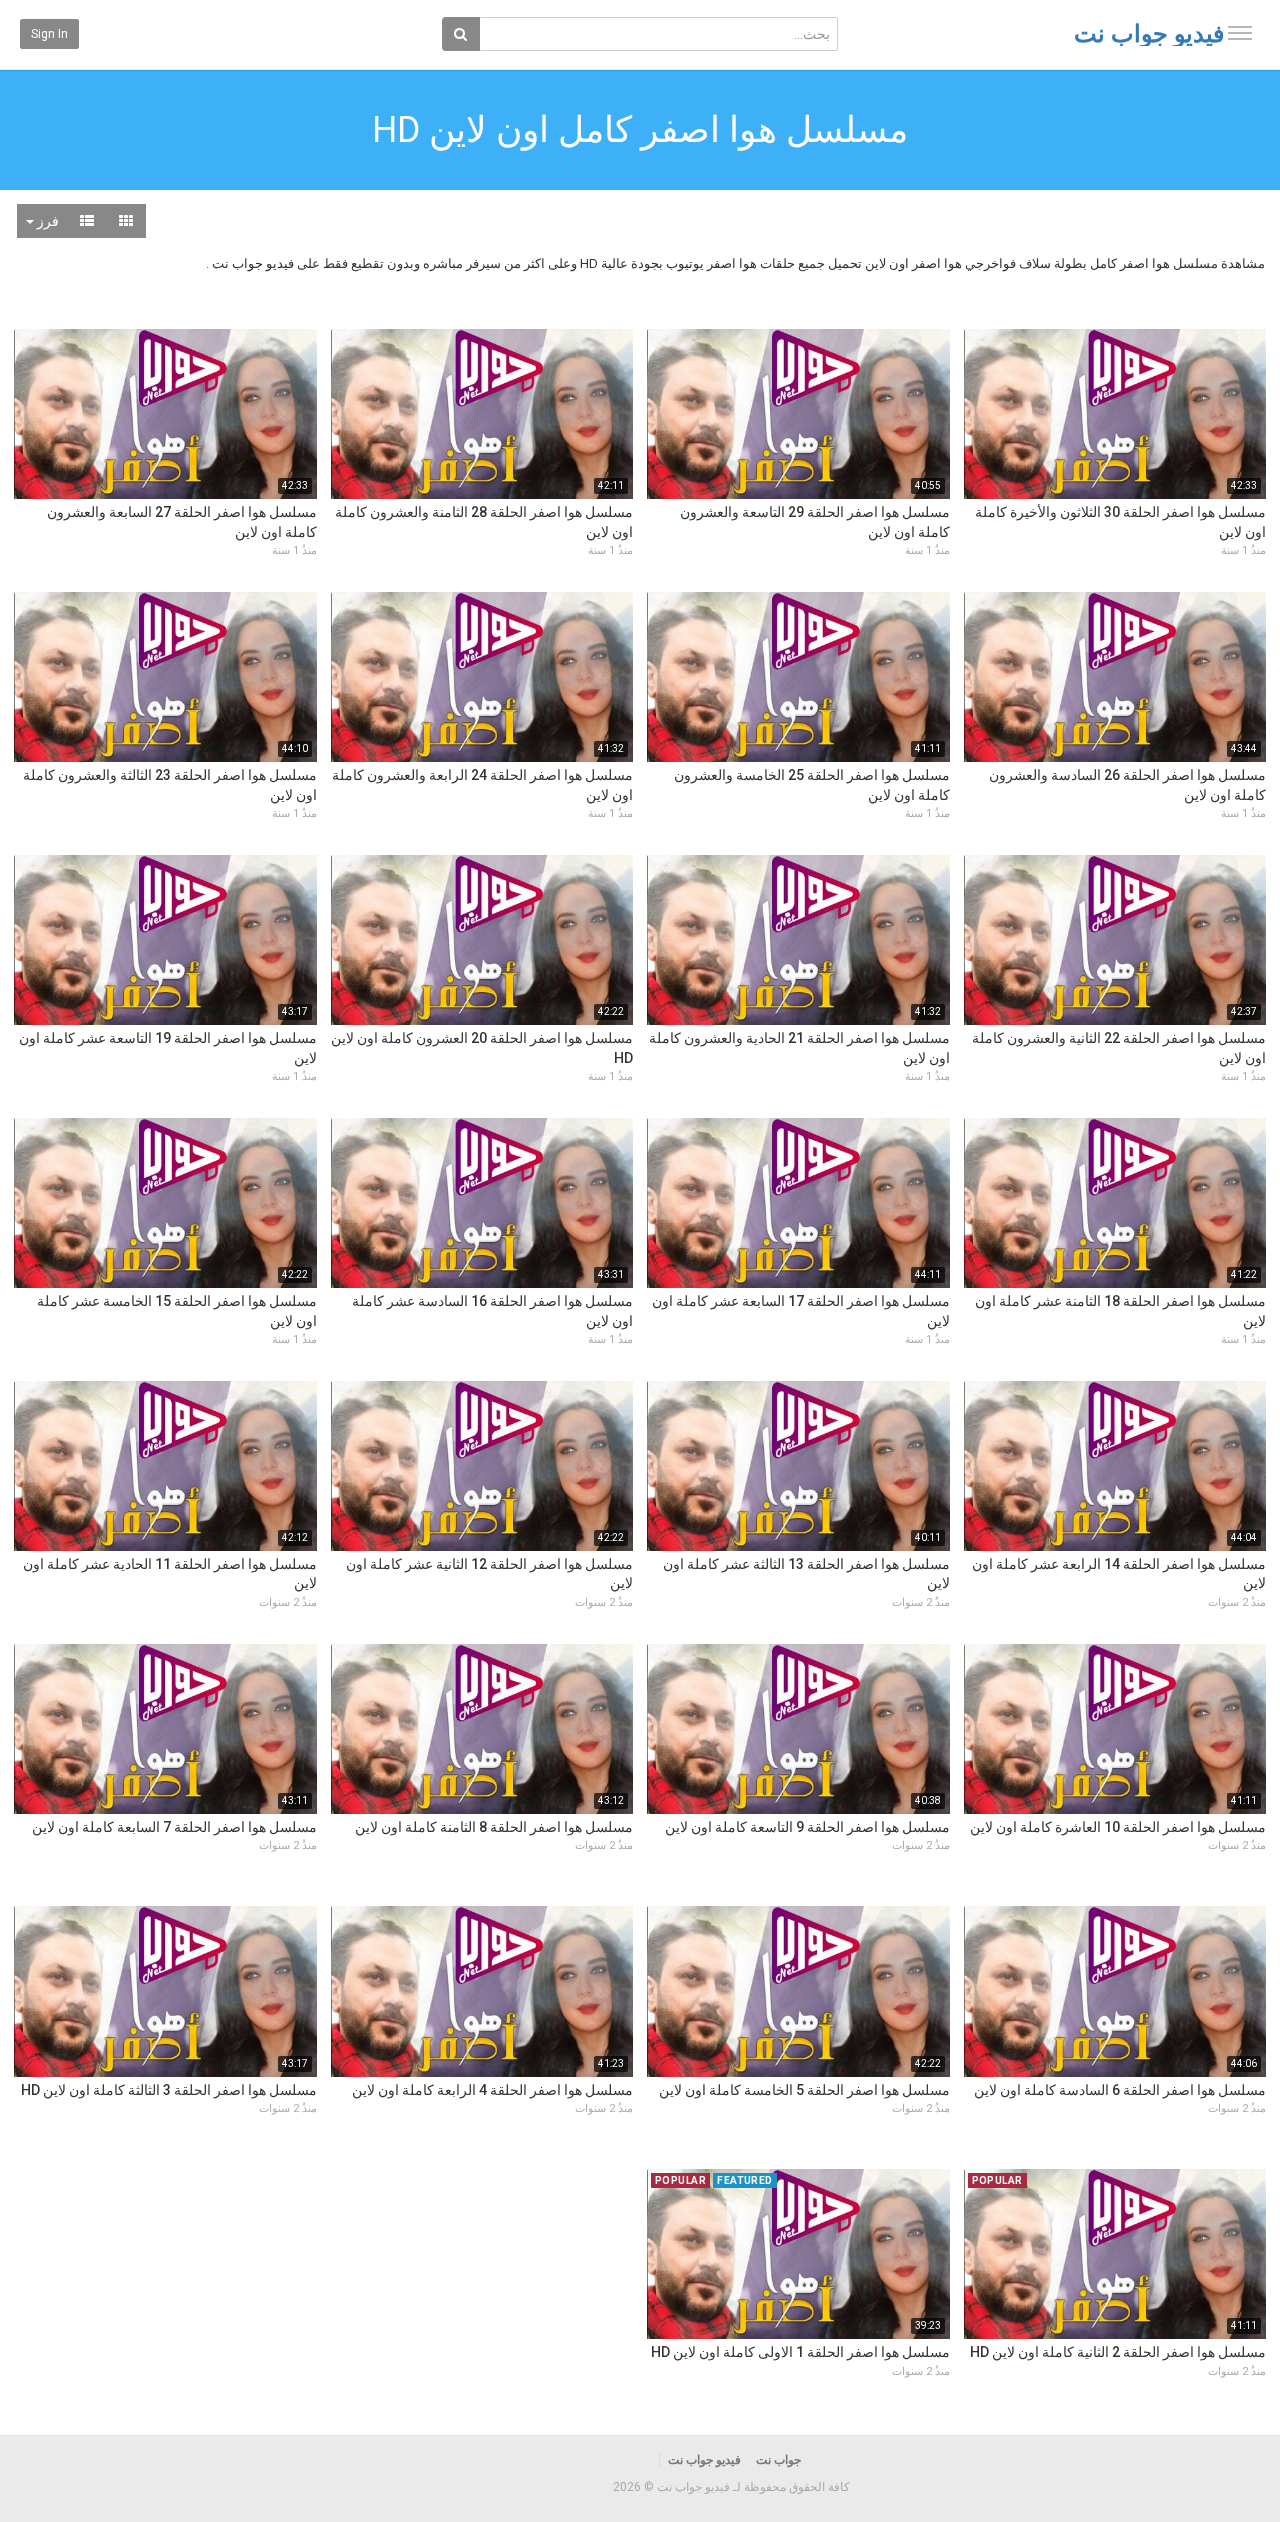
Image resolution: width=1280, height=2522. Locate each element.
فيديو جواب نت (1149, 34)
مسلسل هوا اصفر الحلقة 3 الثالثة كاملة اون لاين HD (169, 2090)
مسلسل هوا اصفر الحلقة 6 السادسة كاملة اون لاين (1120, 2090)
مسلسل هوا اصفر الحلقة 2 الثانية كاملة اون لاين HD (1118, 2352)
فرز (46, 221)
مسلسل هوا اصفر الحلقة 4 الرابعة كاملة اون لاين (492, 2090)
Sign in (49, 34)
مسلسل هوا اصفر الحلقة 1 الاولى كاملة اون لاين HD (800, 2352)
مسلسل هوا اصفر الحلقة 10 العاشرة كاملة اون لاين (1118, 1827)
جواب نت (778, 2460)
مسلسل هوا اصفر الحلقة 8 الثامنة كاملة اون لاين (494, 1827)
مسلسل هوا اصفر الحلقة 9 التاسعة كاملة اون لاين (807, 1827)
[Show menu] (1240, 33)
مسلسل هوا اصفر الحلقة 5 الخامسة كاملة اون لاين (804, 2090)
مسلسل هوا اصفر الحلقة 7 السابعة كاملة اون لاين (174, 1827)
